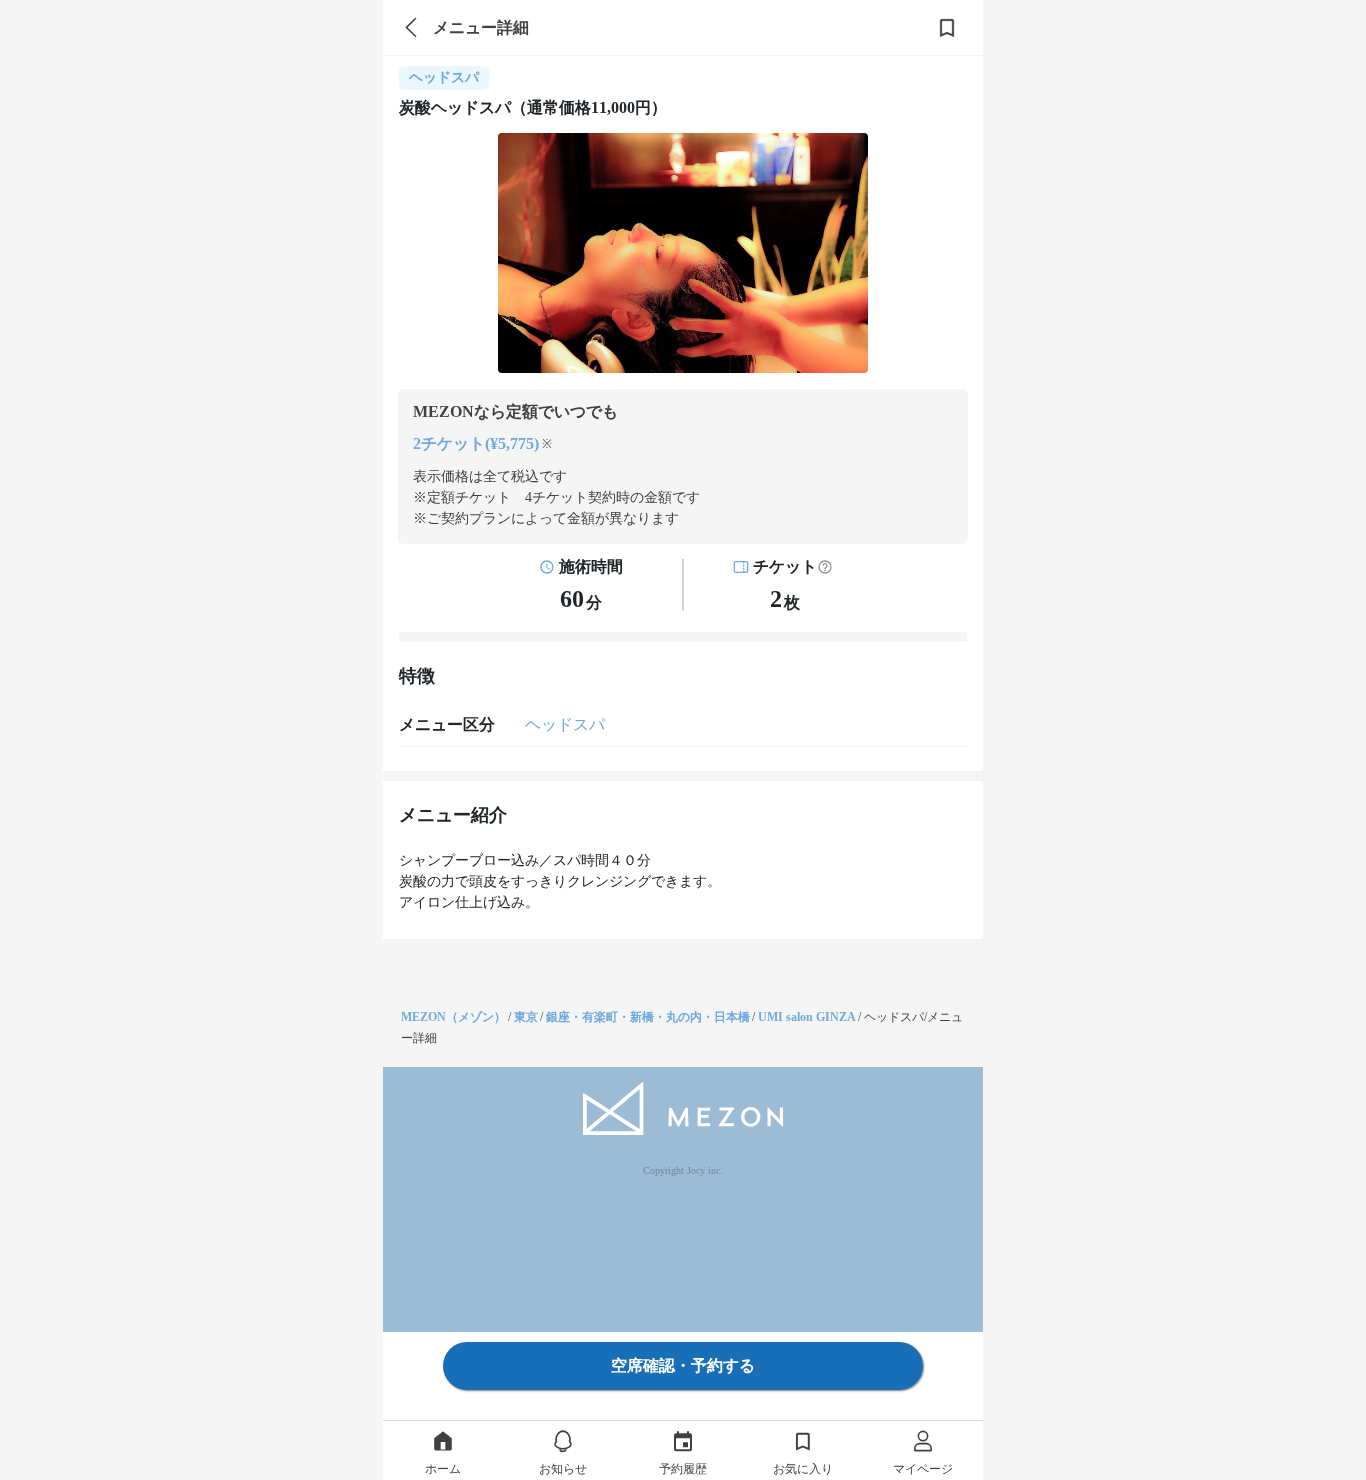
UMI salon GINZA (807, 1017)
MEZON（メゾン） (453, 1017)
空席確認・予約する (683, 1365)
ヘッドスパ (565, 724)
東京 (526, 1017)
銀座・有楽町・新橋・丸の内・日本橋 (648, 1017)
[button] (825, 567)
